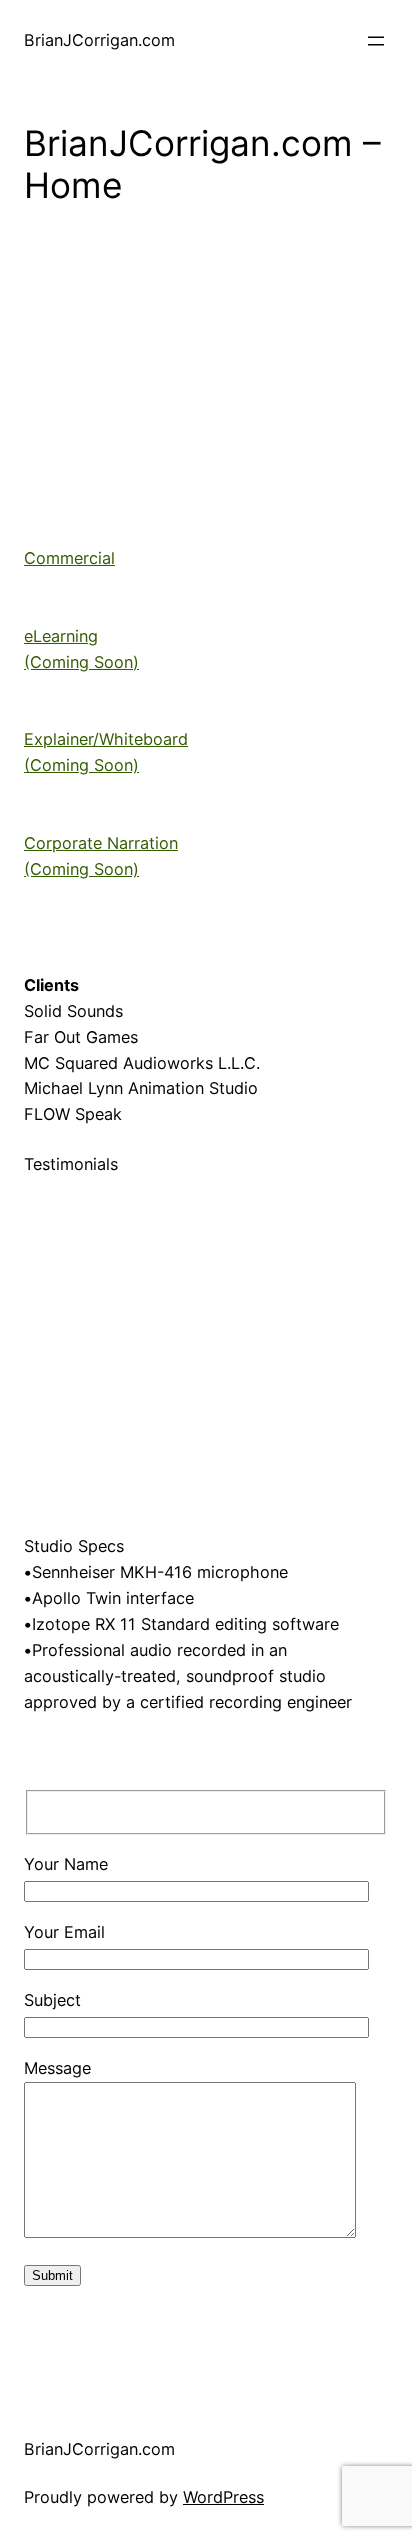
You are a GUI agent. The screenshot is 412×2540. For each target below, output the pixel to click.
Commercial (69, 558)
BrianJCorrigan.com (99, 40)
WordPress (223, 2497)
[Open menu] (376, 41)
